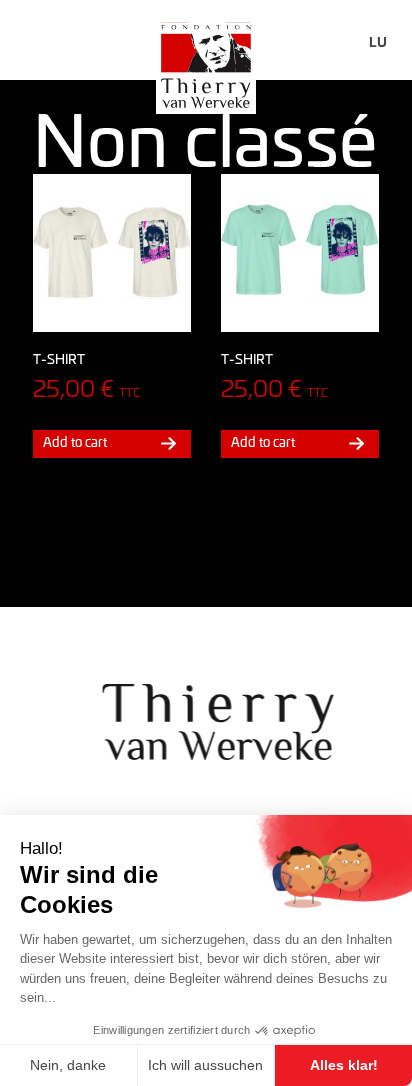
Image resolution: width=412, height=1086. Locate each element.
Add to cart (75, 441)
